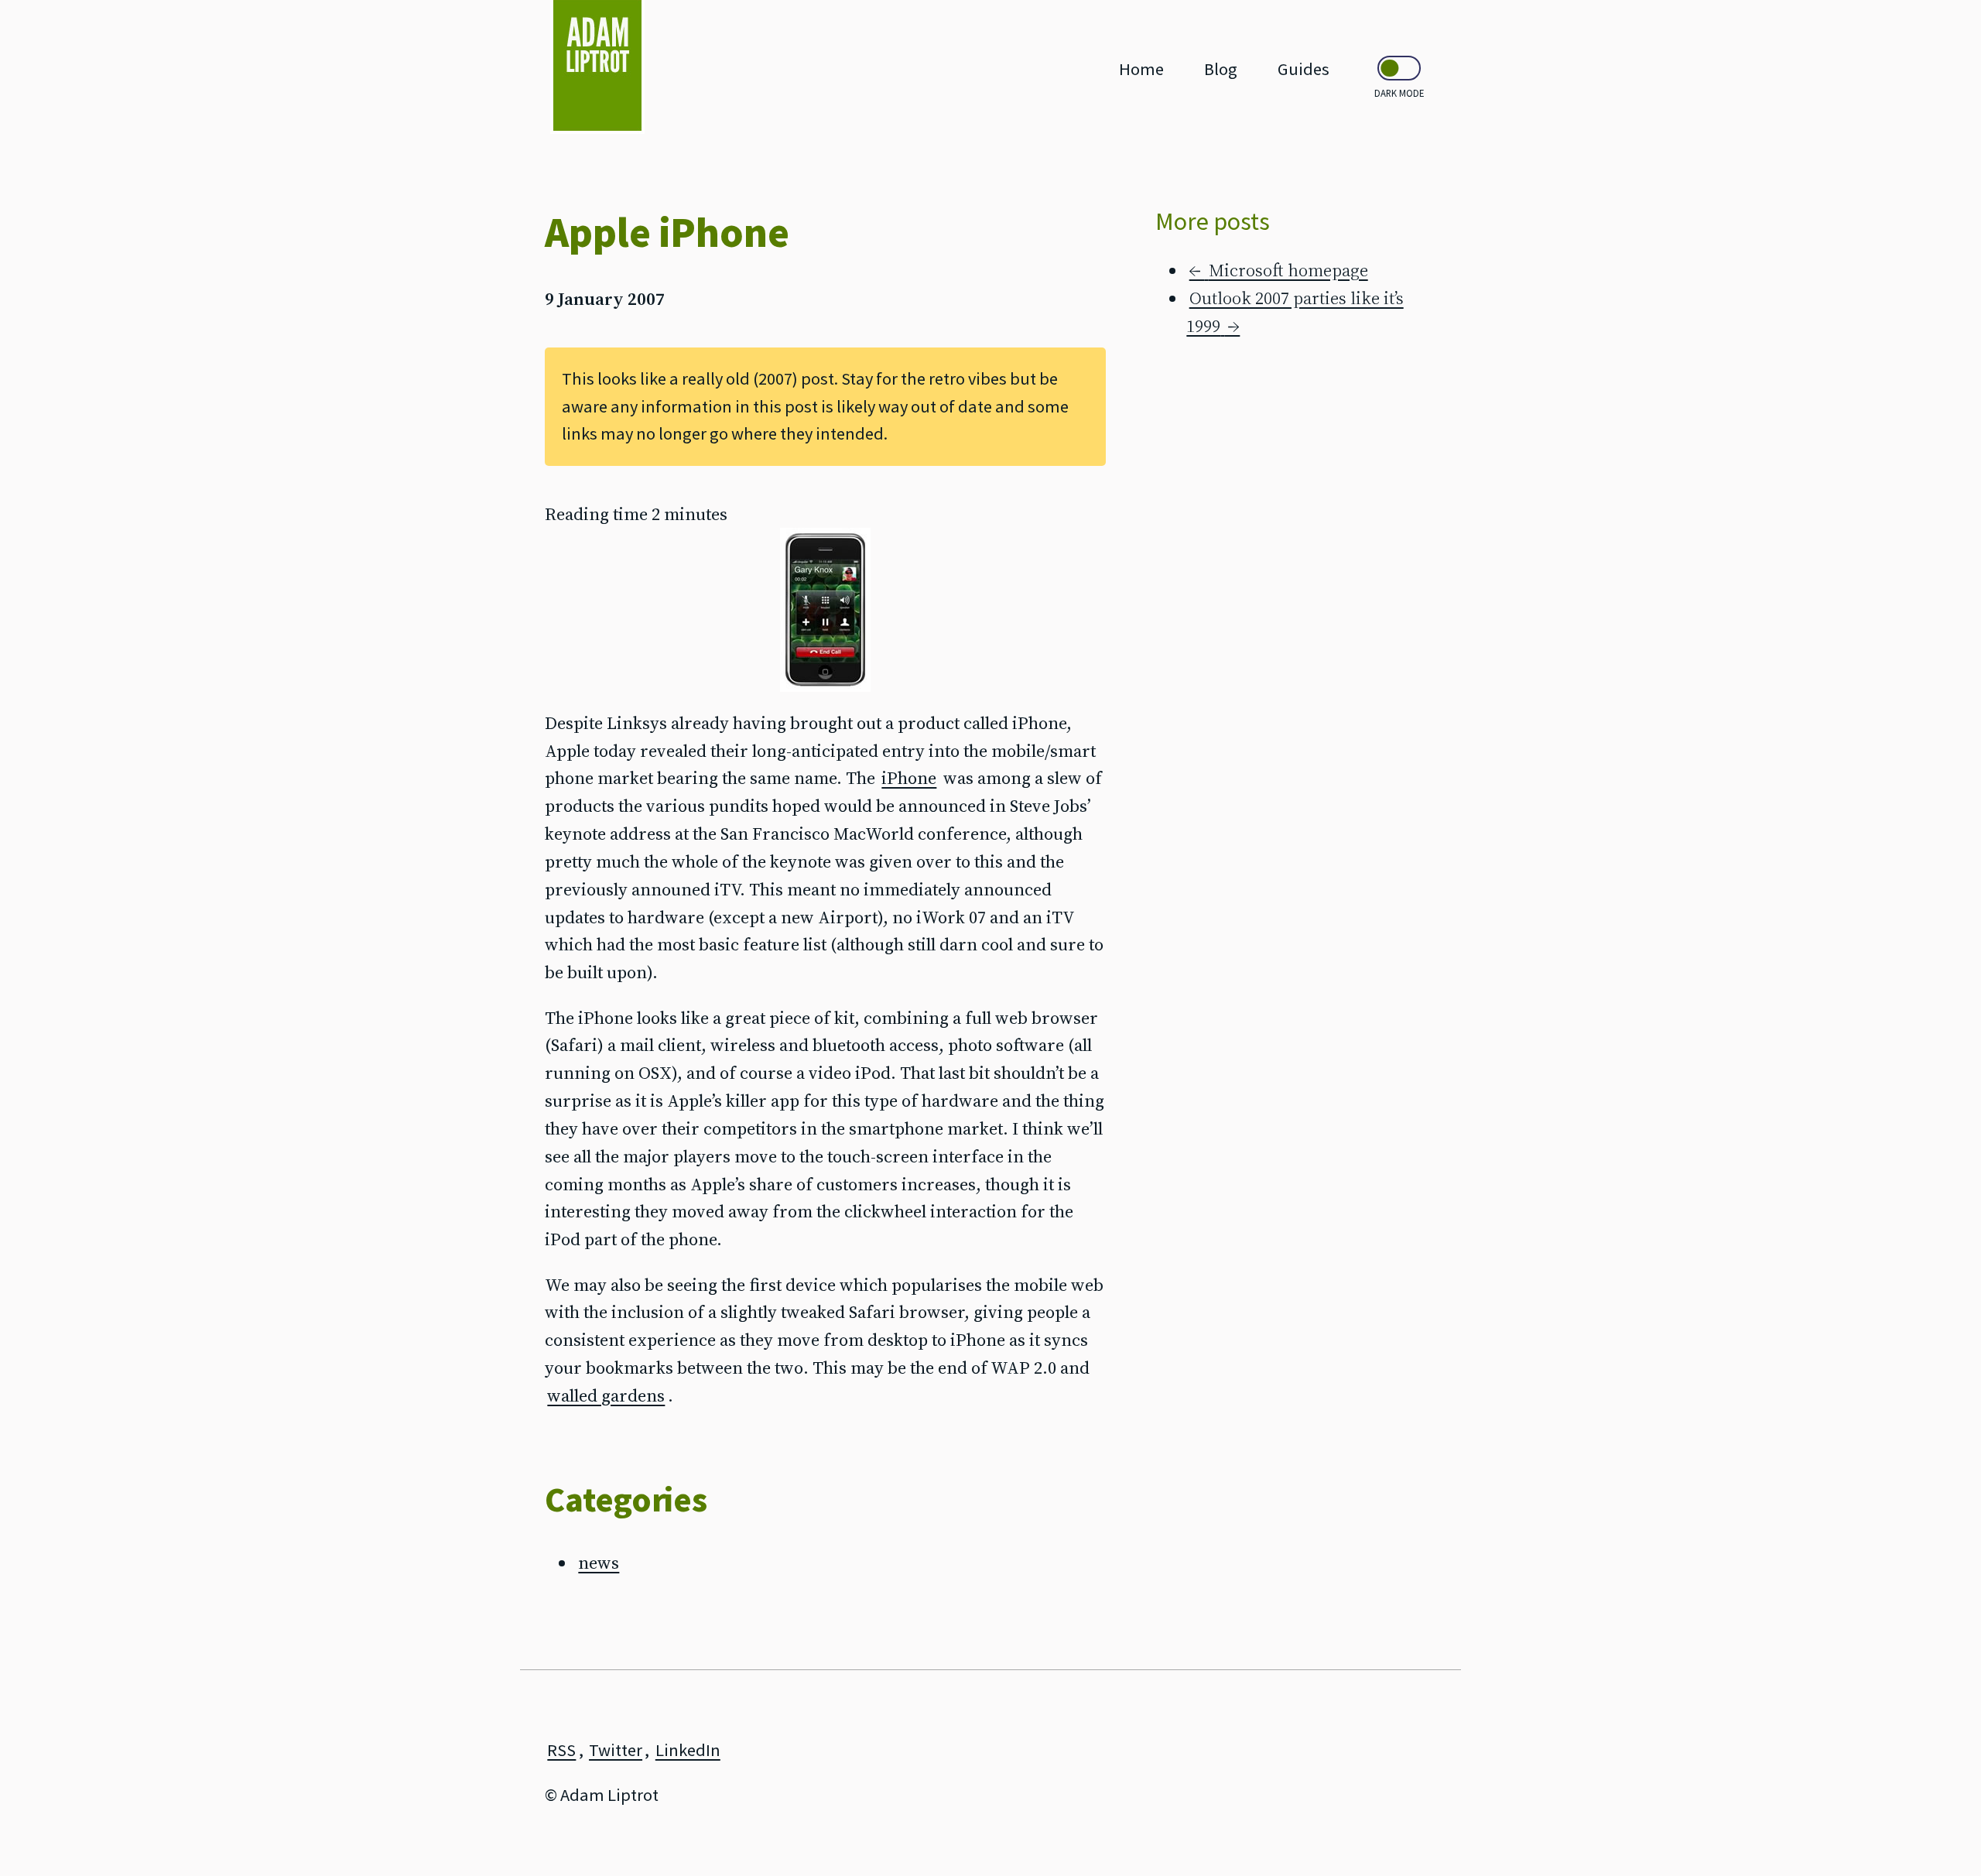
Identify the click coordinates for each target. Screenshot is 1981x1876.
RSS (561, 1750)
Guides (1304, 69)
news (599, 1563)
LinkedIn (688, 1750)
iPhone (909, 778)
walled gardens (606, 1396)
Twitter (616, 1750)
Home (1141, 69)
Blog (1221, 69)
